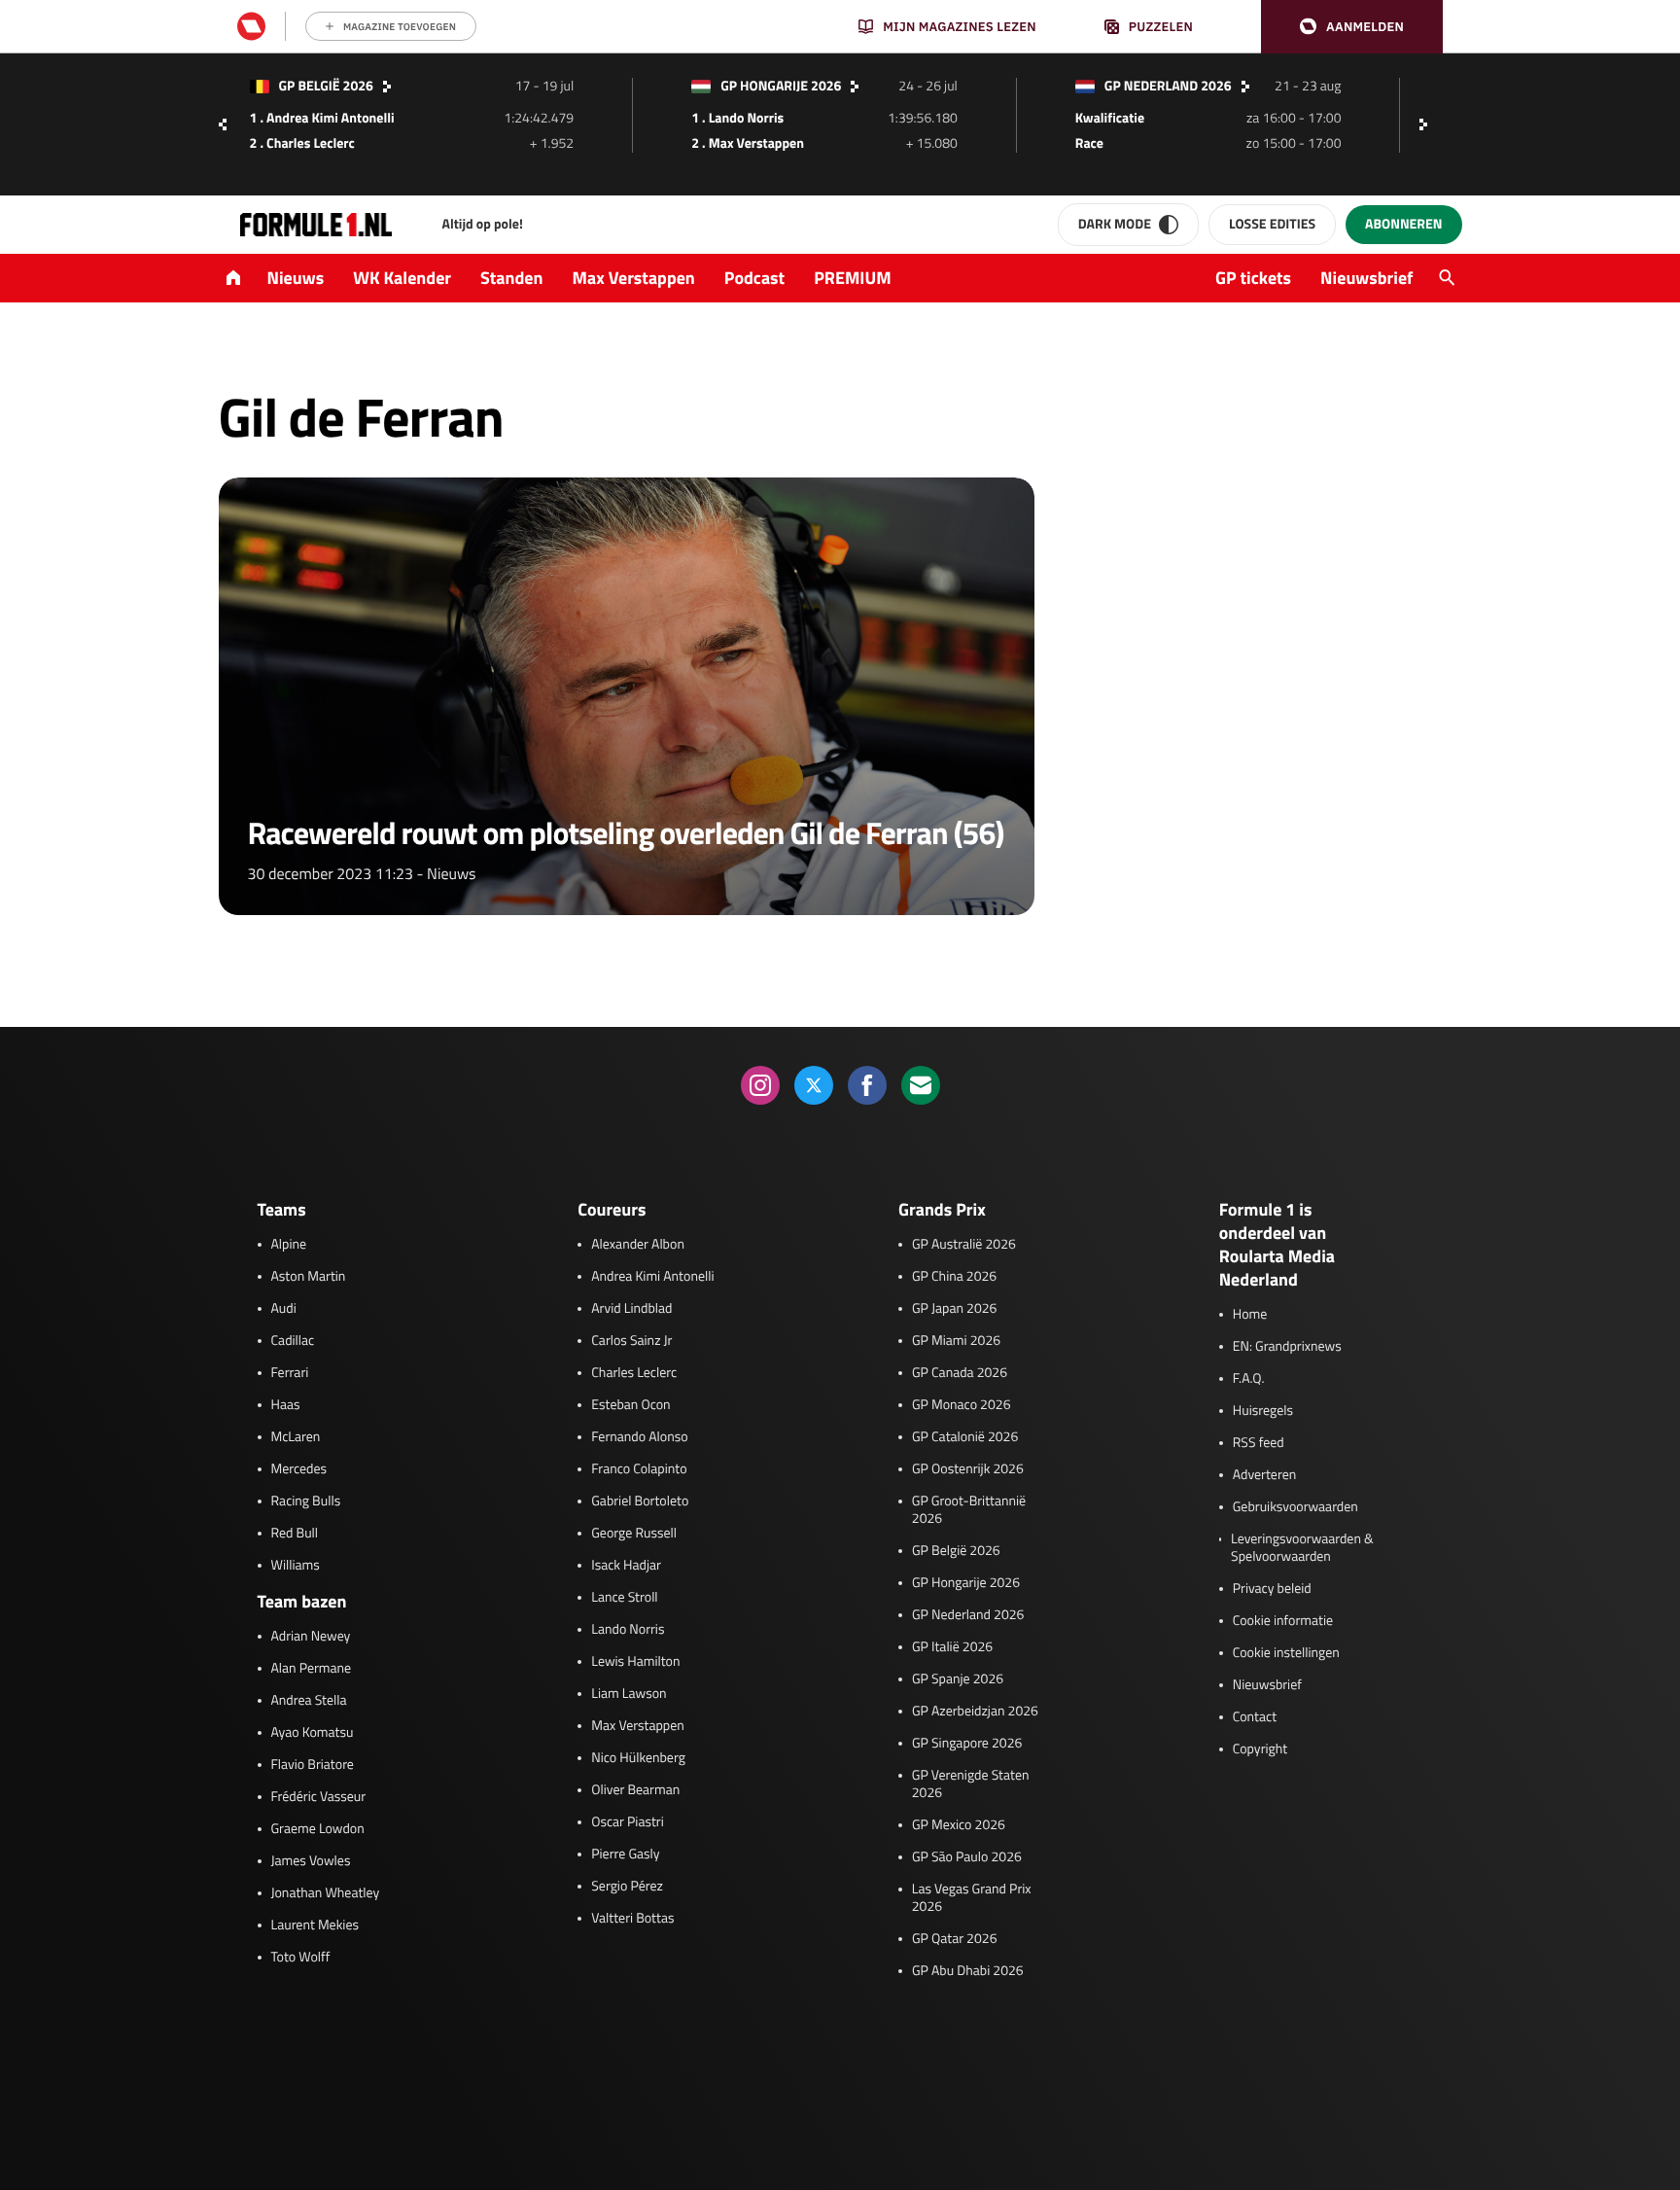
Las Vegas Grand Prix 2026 (972, 1898)
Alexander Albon (638, 1245)
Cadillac (293, 1341)
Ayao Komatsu (313, 1733)
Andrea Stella (309, 1701)
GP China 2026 (954, 1277)
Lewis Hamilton (635, 1662)
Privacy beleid (1272, 1589)
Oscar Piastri (628, 1822)
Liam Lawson (629, 1694)
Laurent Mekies (315, 1925)
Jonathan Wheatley (326, 1893)
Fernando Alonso (639, 1437)
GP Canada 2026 (960, 1373)
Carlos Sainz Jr (631, 1341)
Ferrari (290, 1373)
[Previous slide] (223, 124)
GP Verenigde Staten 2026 (971, 1784)
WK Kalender (402, 278)
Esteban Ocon (630, 1405)
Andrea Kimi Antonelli (652, 1277)
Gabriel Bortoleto (640, 1501)
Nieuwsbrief (1366, 278)
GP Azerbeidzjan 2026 (975, 1712)
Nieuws (296, 278)
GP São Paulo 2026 (967, 1857)
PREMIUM (853, 278)
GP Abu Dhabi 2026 (968, 1971)
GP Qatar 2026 (954, 1939)
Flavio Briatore (313, 1765)
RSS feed (1259, 1443)
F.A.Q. (1249, 1379)
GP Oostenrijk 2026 (968, 1469)
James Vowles (311, 1861)
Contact (1255, 1717)
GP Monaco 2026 (961, 1405)
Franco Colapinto (639, 1469)
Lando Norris (628, 1630)
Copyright (1260, 1749)
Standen (511, 278)
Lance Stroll (624, 1598)
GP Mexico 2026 (959, 1825)
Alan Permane (312, 1669)
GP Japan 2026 (954, 1309)
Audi (284, 1309)
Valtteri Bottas (632, 1919)
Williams (296, 1566)
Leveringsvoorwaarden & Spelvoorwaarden (1302, 1548)
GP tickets (1253, 278)
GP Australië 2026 (964, 1245)
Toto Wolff (301, 1958)
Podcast (754, 278)
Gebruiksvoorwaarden (1295, 1507)
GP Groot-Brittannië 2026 (969, 1510)
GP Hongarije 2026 (966, 1583)
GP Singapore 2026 (967, 1744)
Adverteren (1264, 1475)
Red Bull (295, 1534)
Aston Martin (309, 1277)
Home (1250, 1315)
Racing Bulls (306, 1501)
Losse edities (1272, 224)
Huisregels (1263, 1411)
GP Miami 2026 (956, 1341)
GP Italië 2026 (952, 1647)
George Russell (634, 1534)
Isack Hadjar (626, 1566)
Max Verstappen (634, 278)
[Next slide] (1428, 124)
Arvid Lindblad (631, 1309)
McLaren (296, 1437)
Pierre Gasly (625, 1854)
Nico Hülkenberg (638, 1758)
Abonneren (1403, 224)
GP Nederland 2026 (968, 1615)
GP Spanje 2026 (958, 1679)
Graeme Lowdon (318, 1829)
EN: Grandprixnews (1287, 1347)
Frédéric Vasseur (319, 1797)
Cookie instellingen (1286, 1653)
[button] (1352, 27)
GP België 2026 (956, 1551)
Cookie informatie (1283, 1621)
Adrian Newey (311, 1637)
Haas (286, 1405)
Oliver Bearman (635, 1790)
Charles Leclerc (634, 1373)
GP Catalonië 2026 (965, 1437)
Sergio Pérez (627, 1887)
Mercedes (299, 1469)
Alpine (289, 1245)
